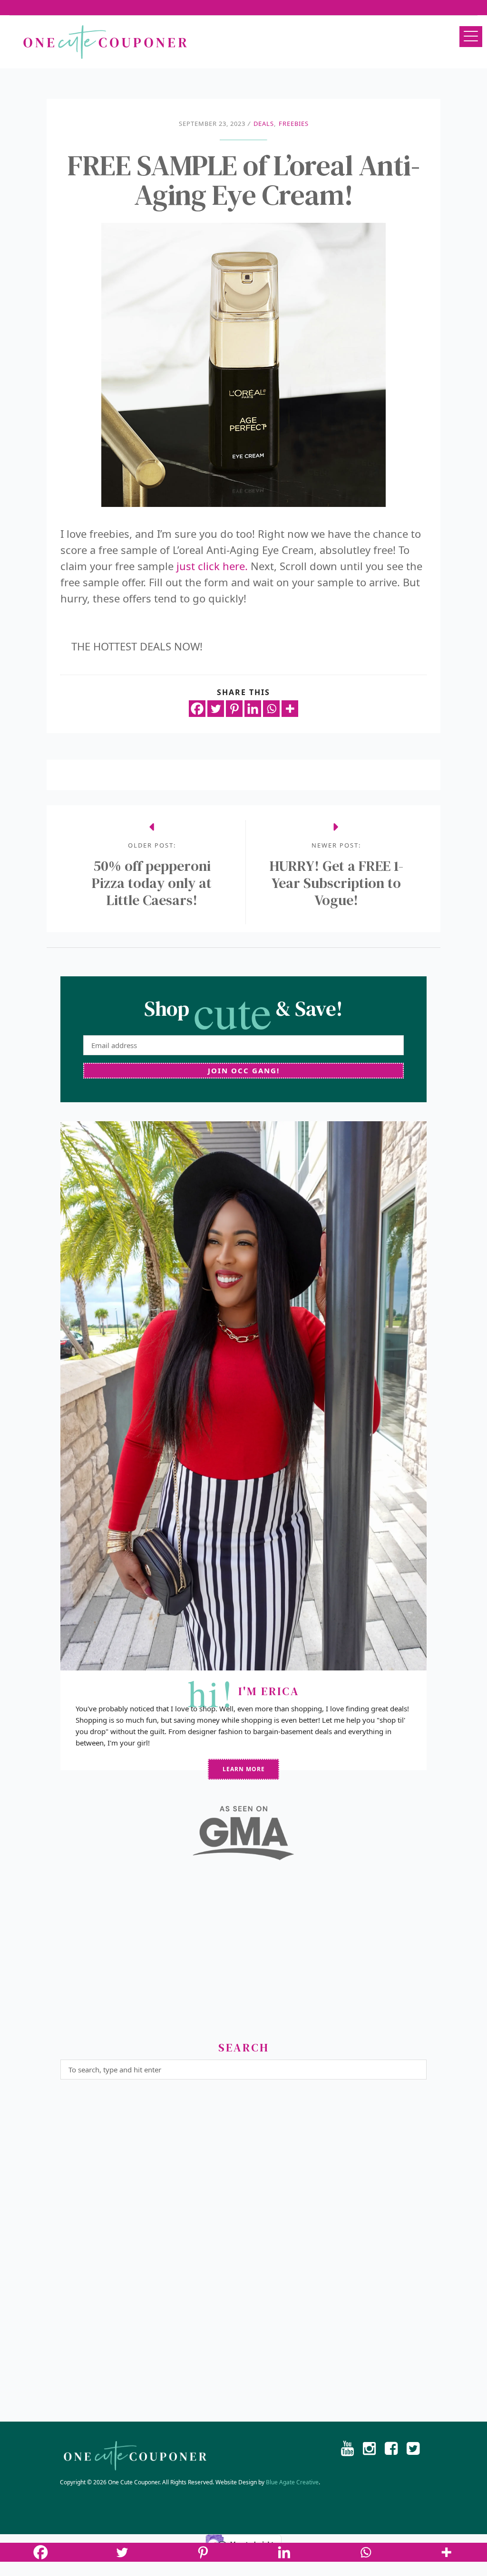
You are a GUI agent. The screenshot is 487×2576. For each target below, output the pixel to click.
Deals (264, 124)
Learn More (244, 1769)
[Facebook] (197, 709)
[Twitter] (216, 709)
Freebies (294, 124)
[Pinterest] (234, 709)
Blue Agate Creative (292, 2482)
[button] (471, 37)
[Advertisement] (243, 1955)
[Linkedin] (253, 709)
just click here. (211, 566)
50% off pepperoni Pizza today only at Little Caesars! (152, 883)
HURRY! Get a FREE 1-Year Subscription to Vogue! (336, 883)
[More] (290, 709)
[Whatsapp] (271, 709)
